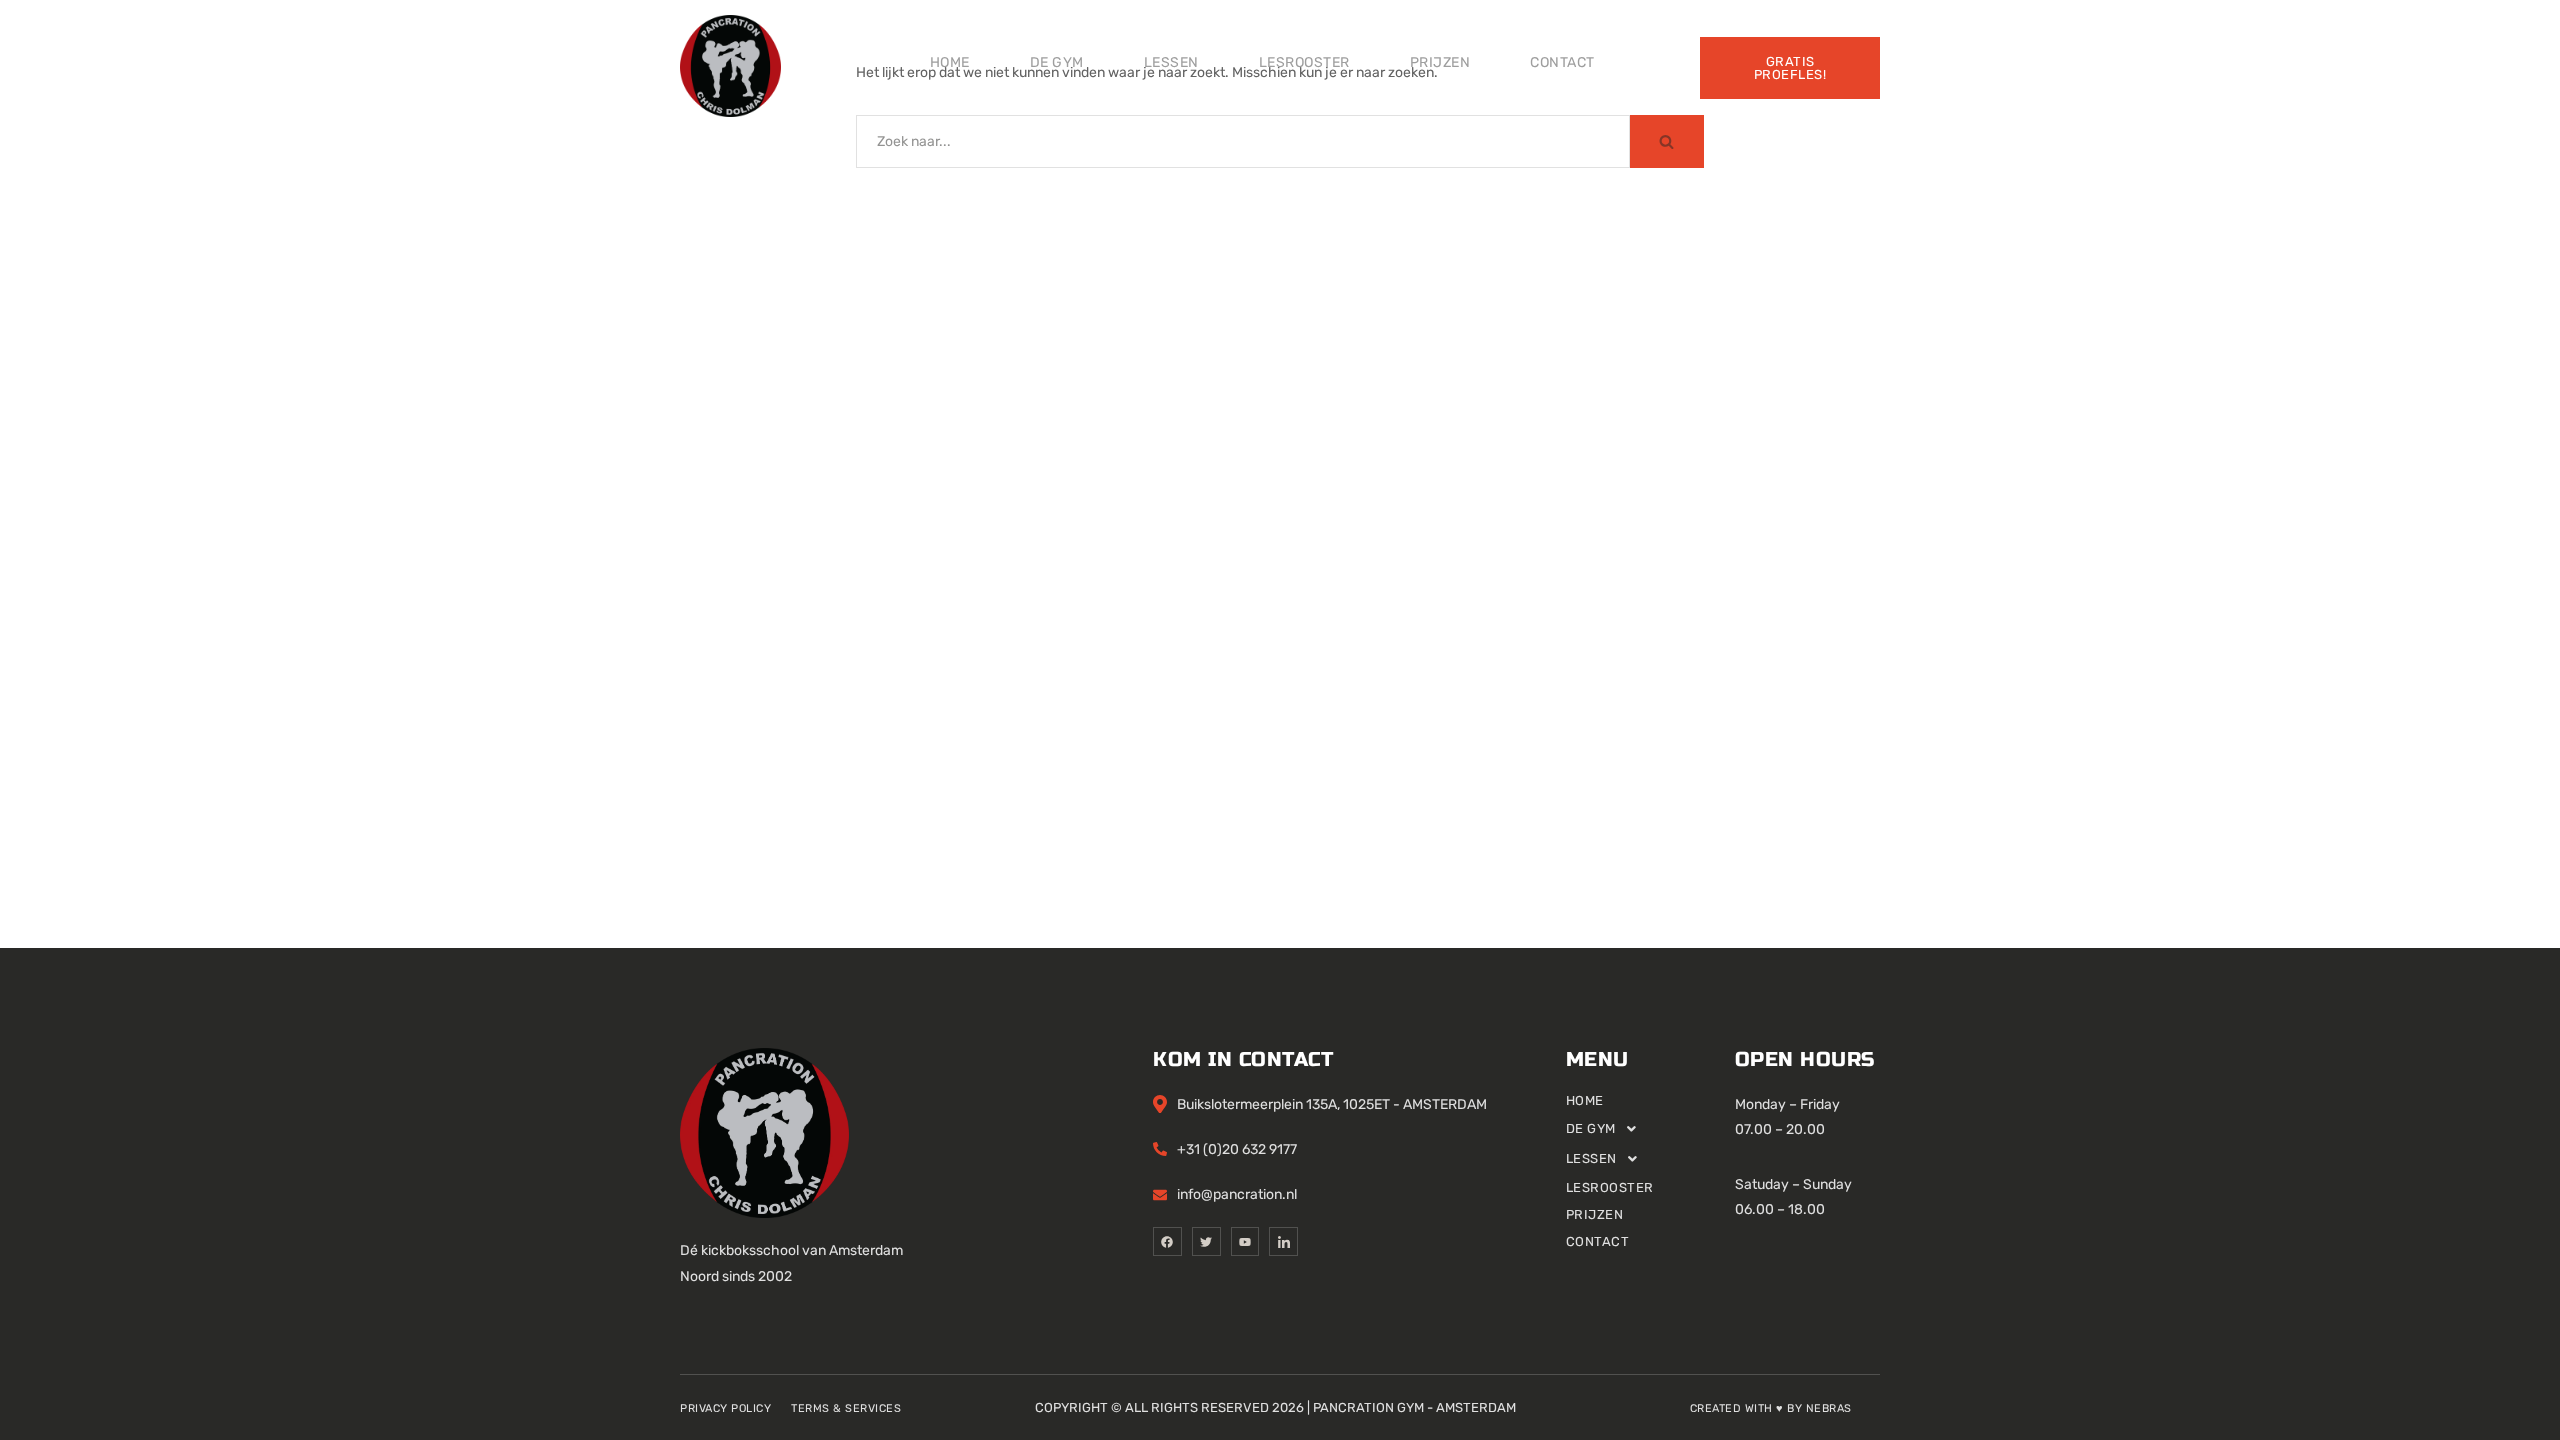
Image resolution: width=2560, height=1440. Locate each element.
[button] (1650, 1129)
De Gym (1057, 62)
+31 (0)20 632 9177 (1237, 1149)
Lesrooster (1304, 62)
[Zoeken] (1667, 141)
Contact (1562, 62)
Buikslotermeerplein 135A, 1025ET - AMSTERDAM (1332, 1104)
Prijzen (1440, 62)
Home (950, 62)
